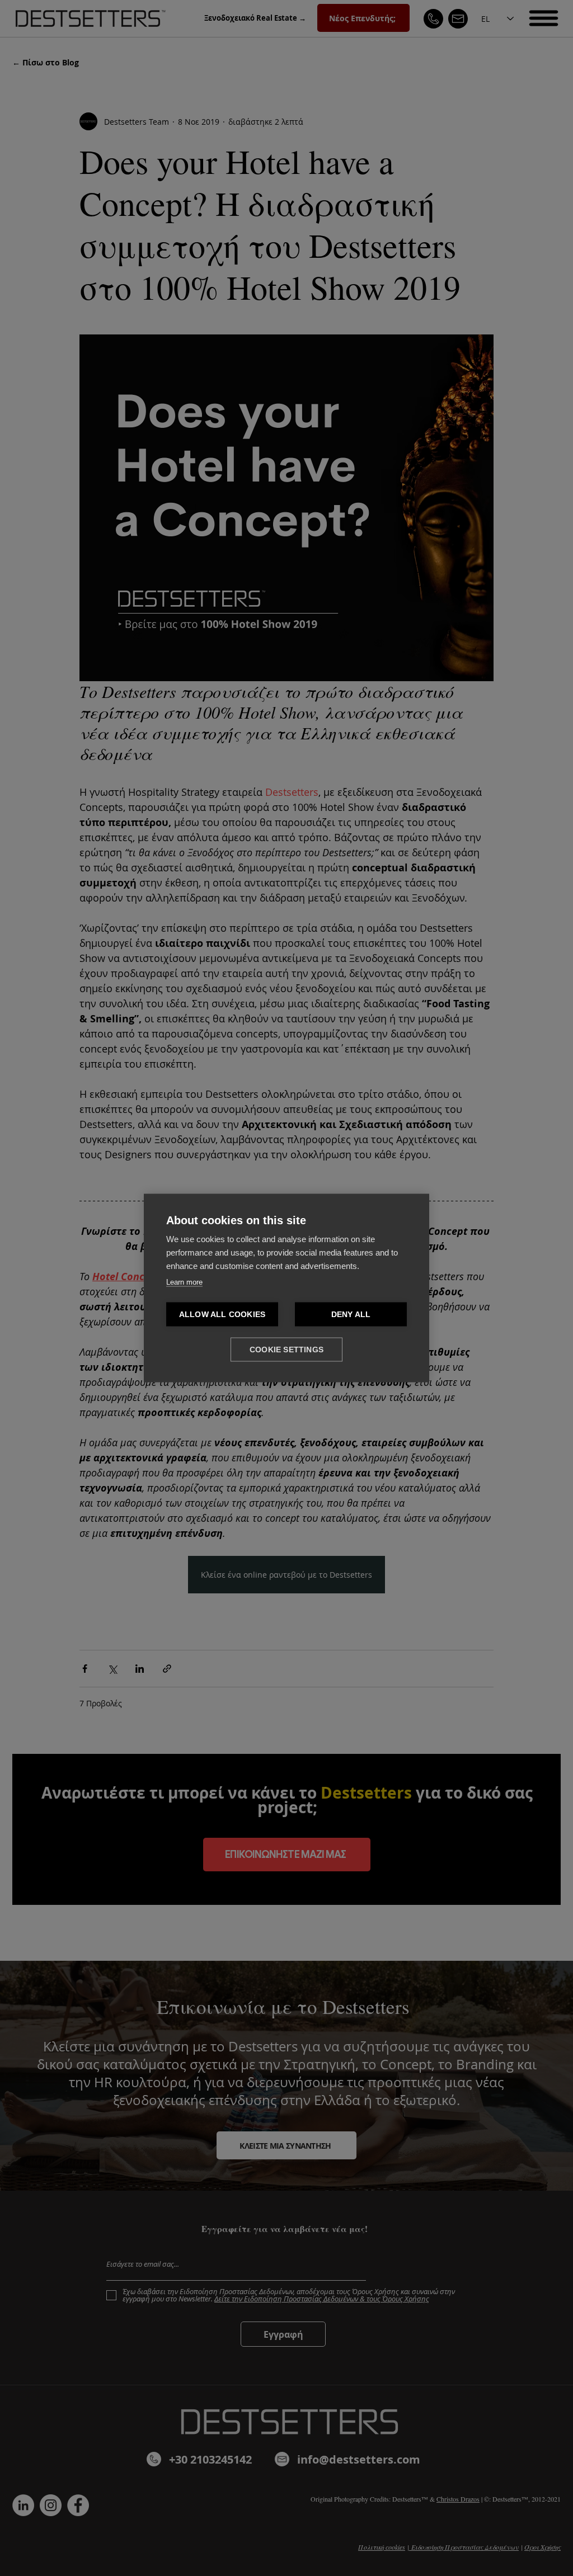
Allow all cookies (222, 1315)
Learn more (184, 1282)
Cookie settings (286, 1350)
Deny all (351, 1315)
